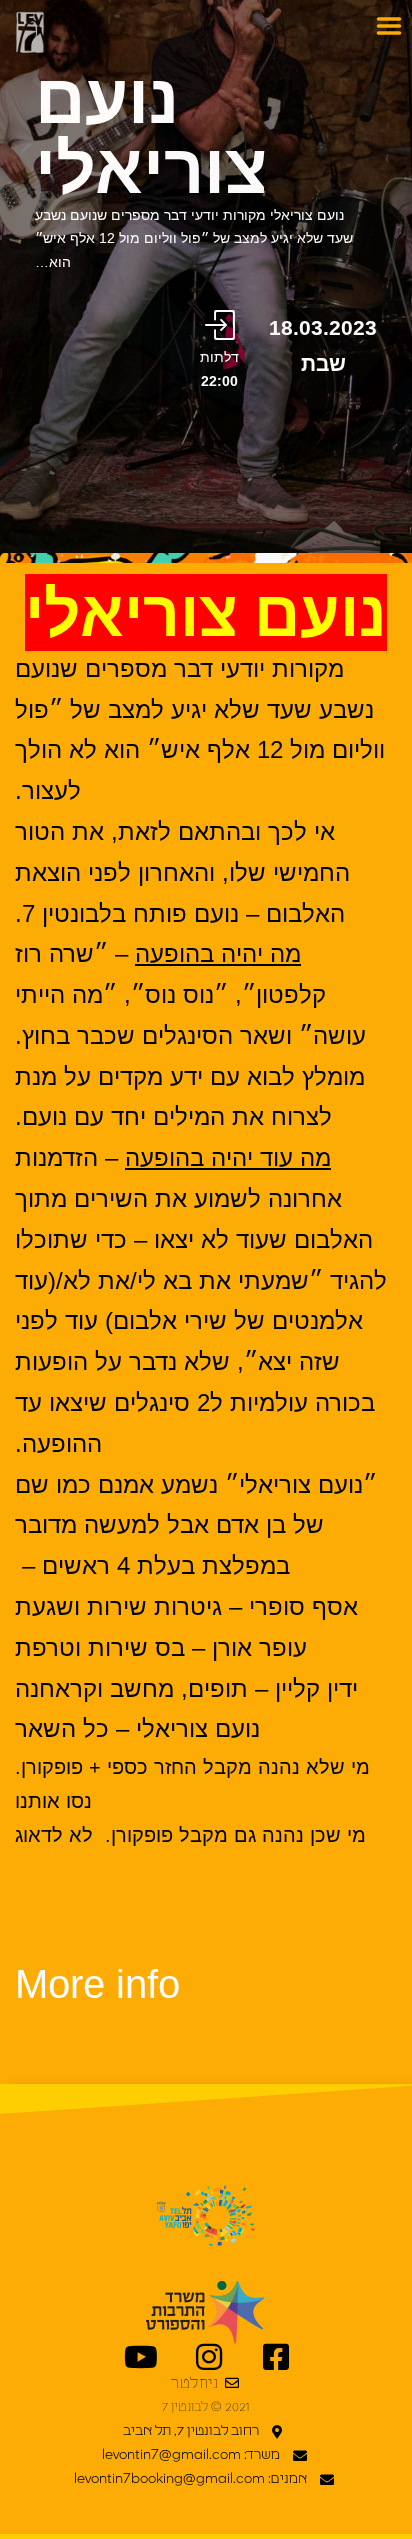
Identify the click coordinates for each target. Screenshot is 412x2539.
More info (97, 1984)
